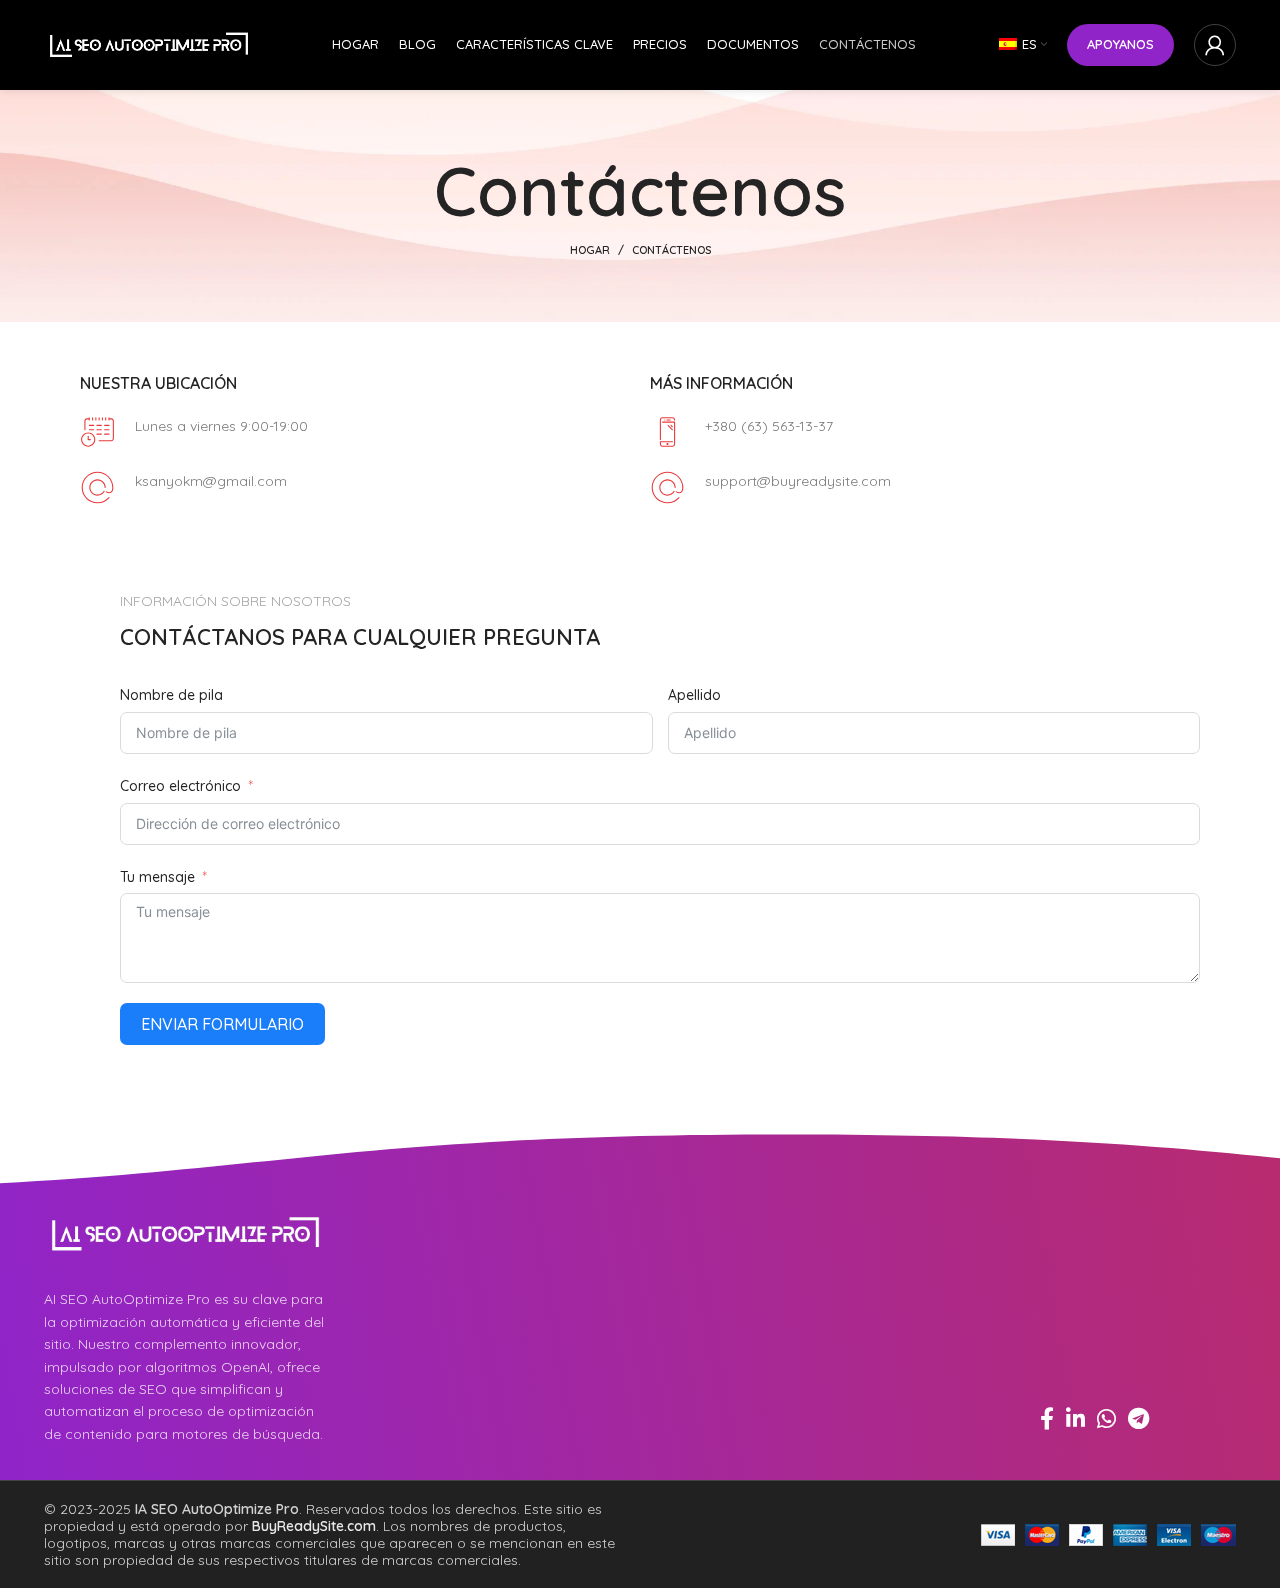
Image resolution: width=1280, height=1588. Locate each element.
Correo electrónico (180, 786)
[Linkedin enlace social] (1075, 1418)
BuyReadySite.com (314, 1526)
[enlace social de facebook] (1047, 1418)
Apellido (694, 695)
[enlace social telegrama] (1138, 1418)
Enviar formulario (222, 1024)
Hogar (590, 250)
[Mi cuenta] (1215, 45)
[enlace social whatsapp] (1106, 1418)
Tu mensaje (157, 877)
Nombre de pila (171, 695)
